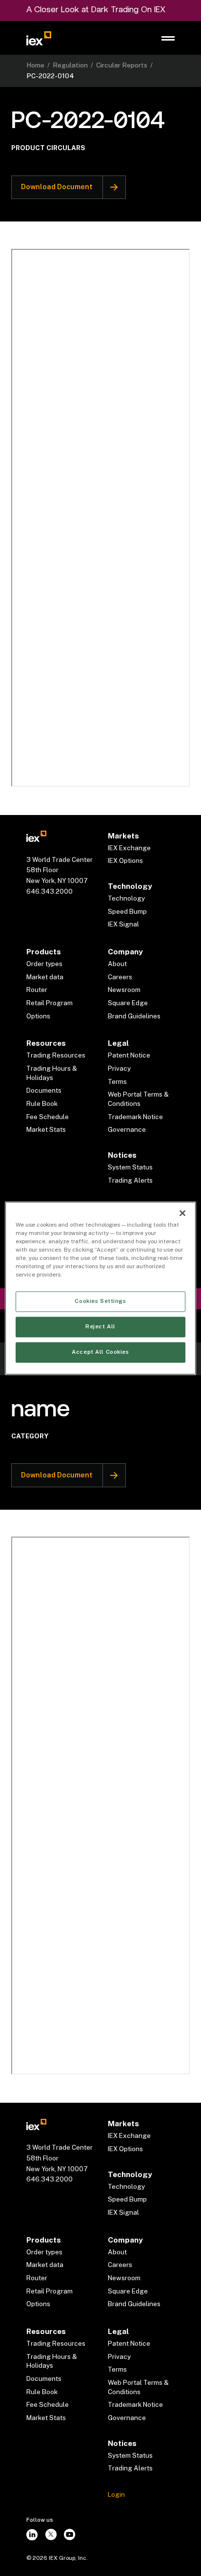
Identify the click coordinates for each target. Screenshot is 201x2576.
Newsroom (124, 990)
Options (38, 1016)
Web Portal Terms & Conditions (138, 1099)
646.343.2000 (50, 891)
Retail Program (50, 1003)
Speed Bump (127, 911)
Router (37, 990)
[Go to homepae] (36, 836)
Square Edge (128, 1003)
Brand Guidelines (134, 1016)
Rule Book (42, 1103)
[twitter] (51, 2535)
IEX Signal (123, 924)
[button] (168, 38)
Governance (127, 1129)
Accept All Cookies (100, 1352)
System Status (130, 1167)
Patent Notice (129, 1055)
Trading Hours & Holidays (52, 1073)
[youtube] (70, 2535)
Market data (45, 977)
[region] (100, 1288)
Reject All (100, 1326)
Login (116, 2494)
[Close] (182, 1213)
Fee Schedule (48, 1117)
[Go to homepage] (39, 38)
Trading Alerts (130, 1180)
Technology (126, 898)
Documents (44, 1090)
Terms (117, 1081)
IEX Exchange (129, 848)
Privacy (119, 1068)
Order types (44, 964)
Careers (120, 977)
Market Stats (46, 1129)
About (117, 964)
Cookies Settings (100, 1301)
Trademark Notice (135, 1117)
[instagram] (32, 2535)
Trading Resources (56, 1055)
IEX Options (125, 860)
